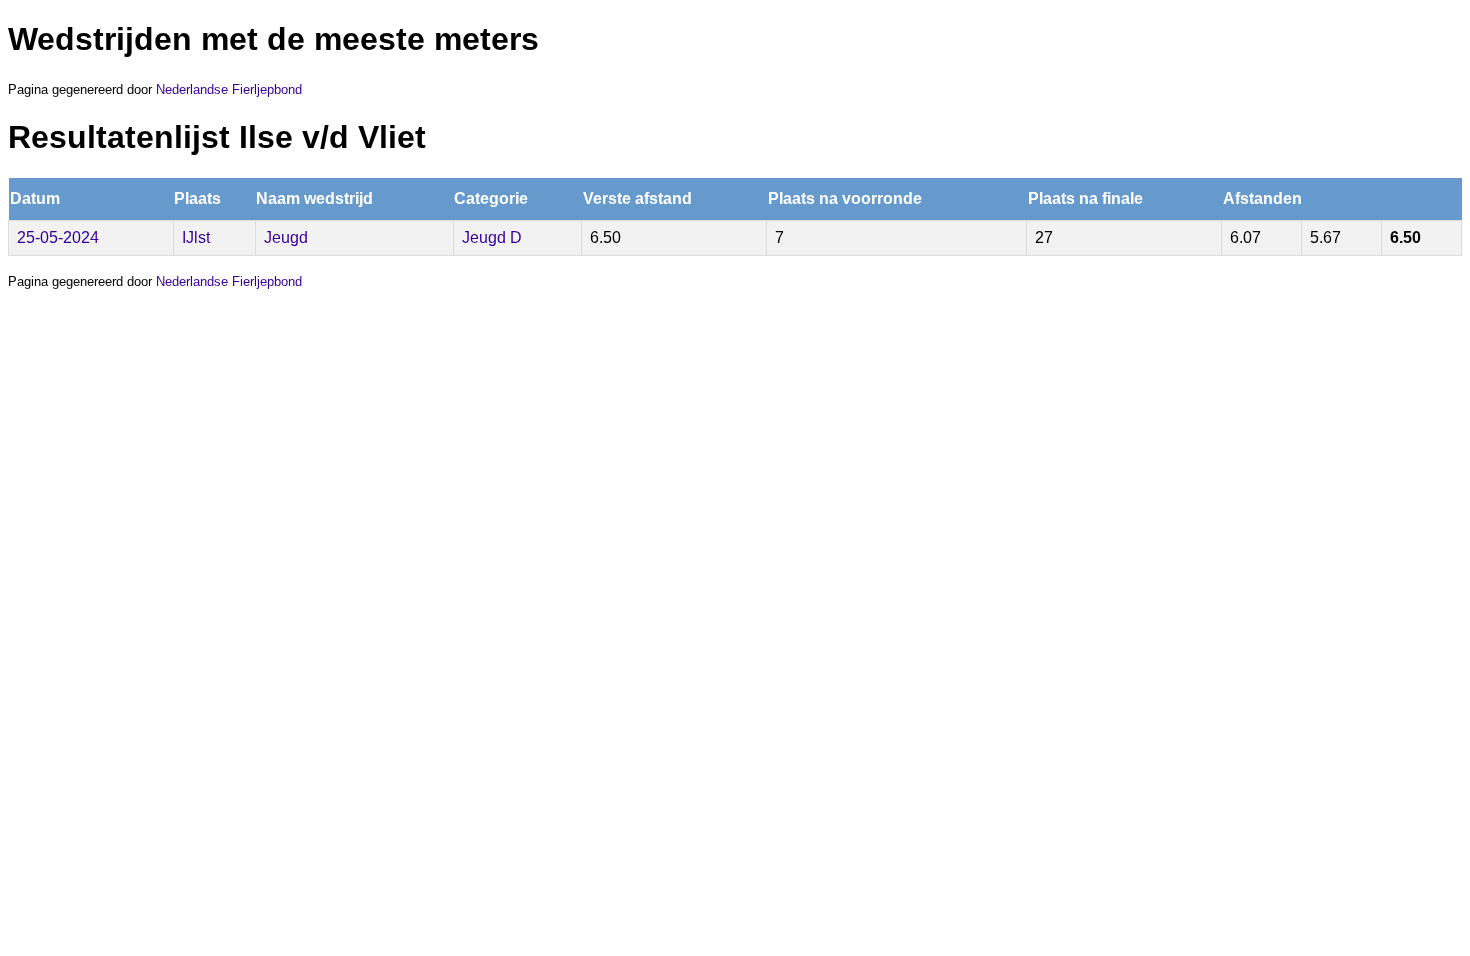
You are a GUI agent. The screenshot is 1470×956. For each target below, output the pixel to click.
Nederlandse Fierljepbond (229, 89)
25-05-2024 (58, 237)
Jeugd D (492, 237)
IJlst (196, 237)
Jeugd (286, 237)
